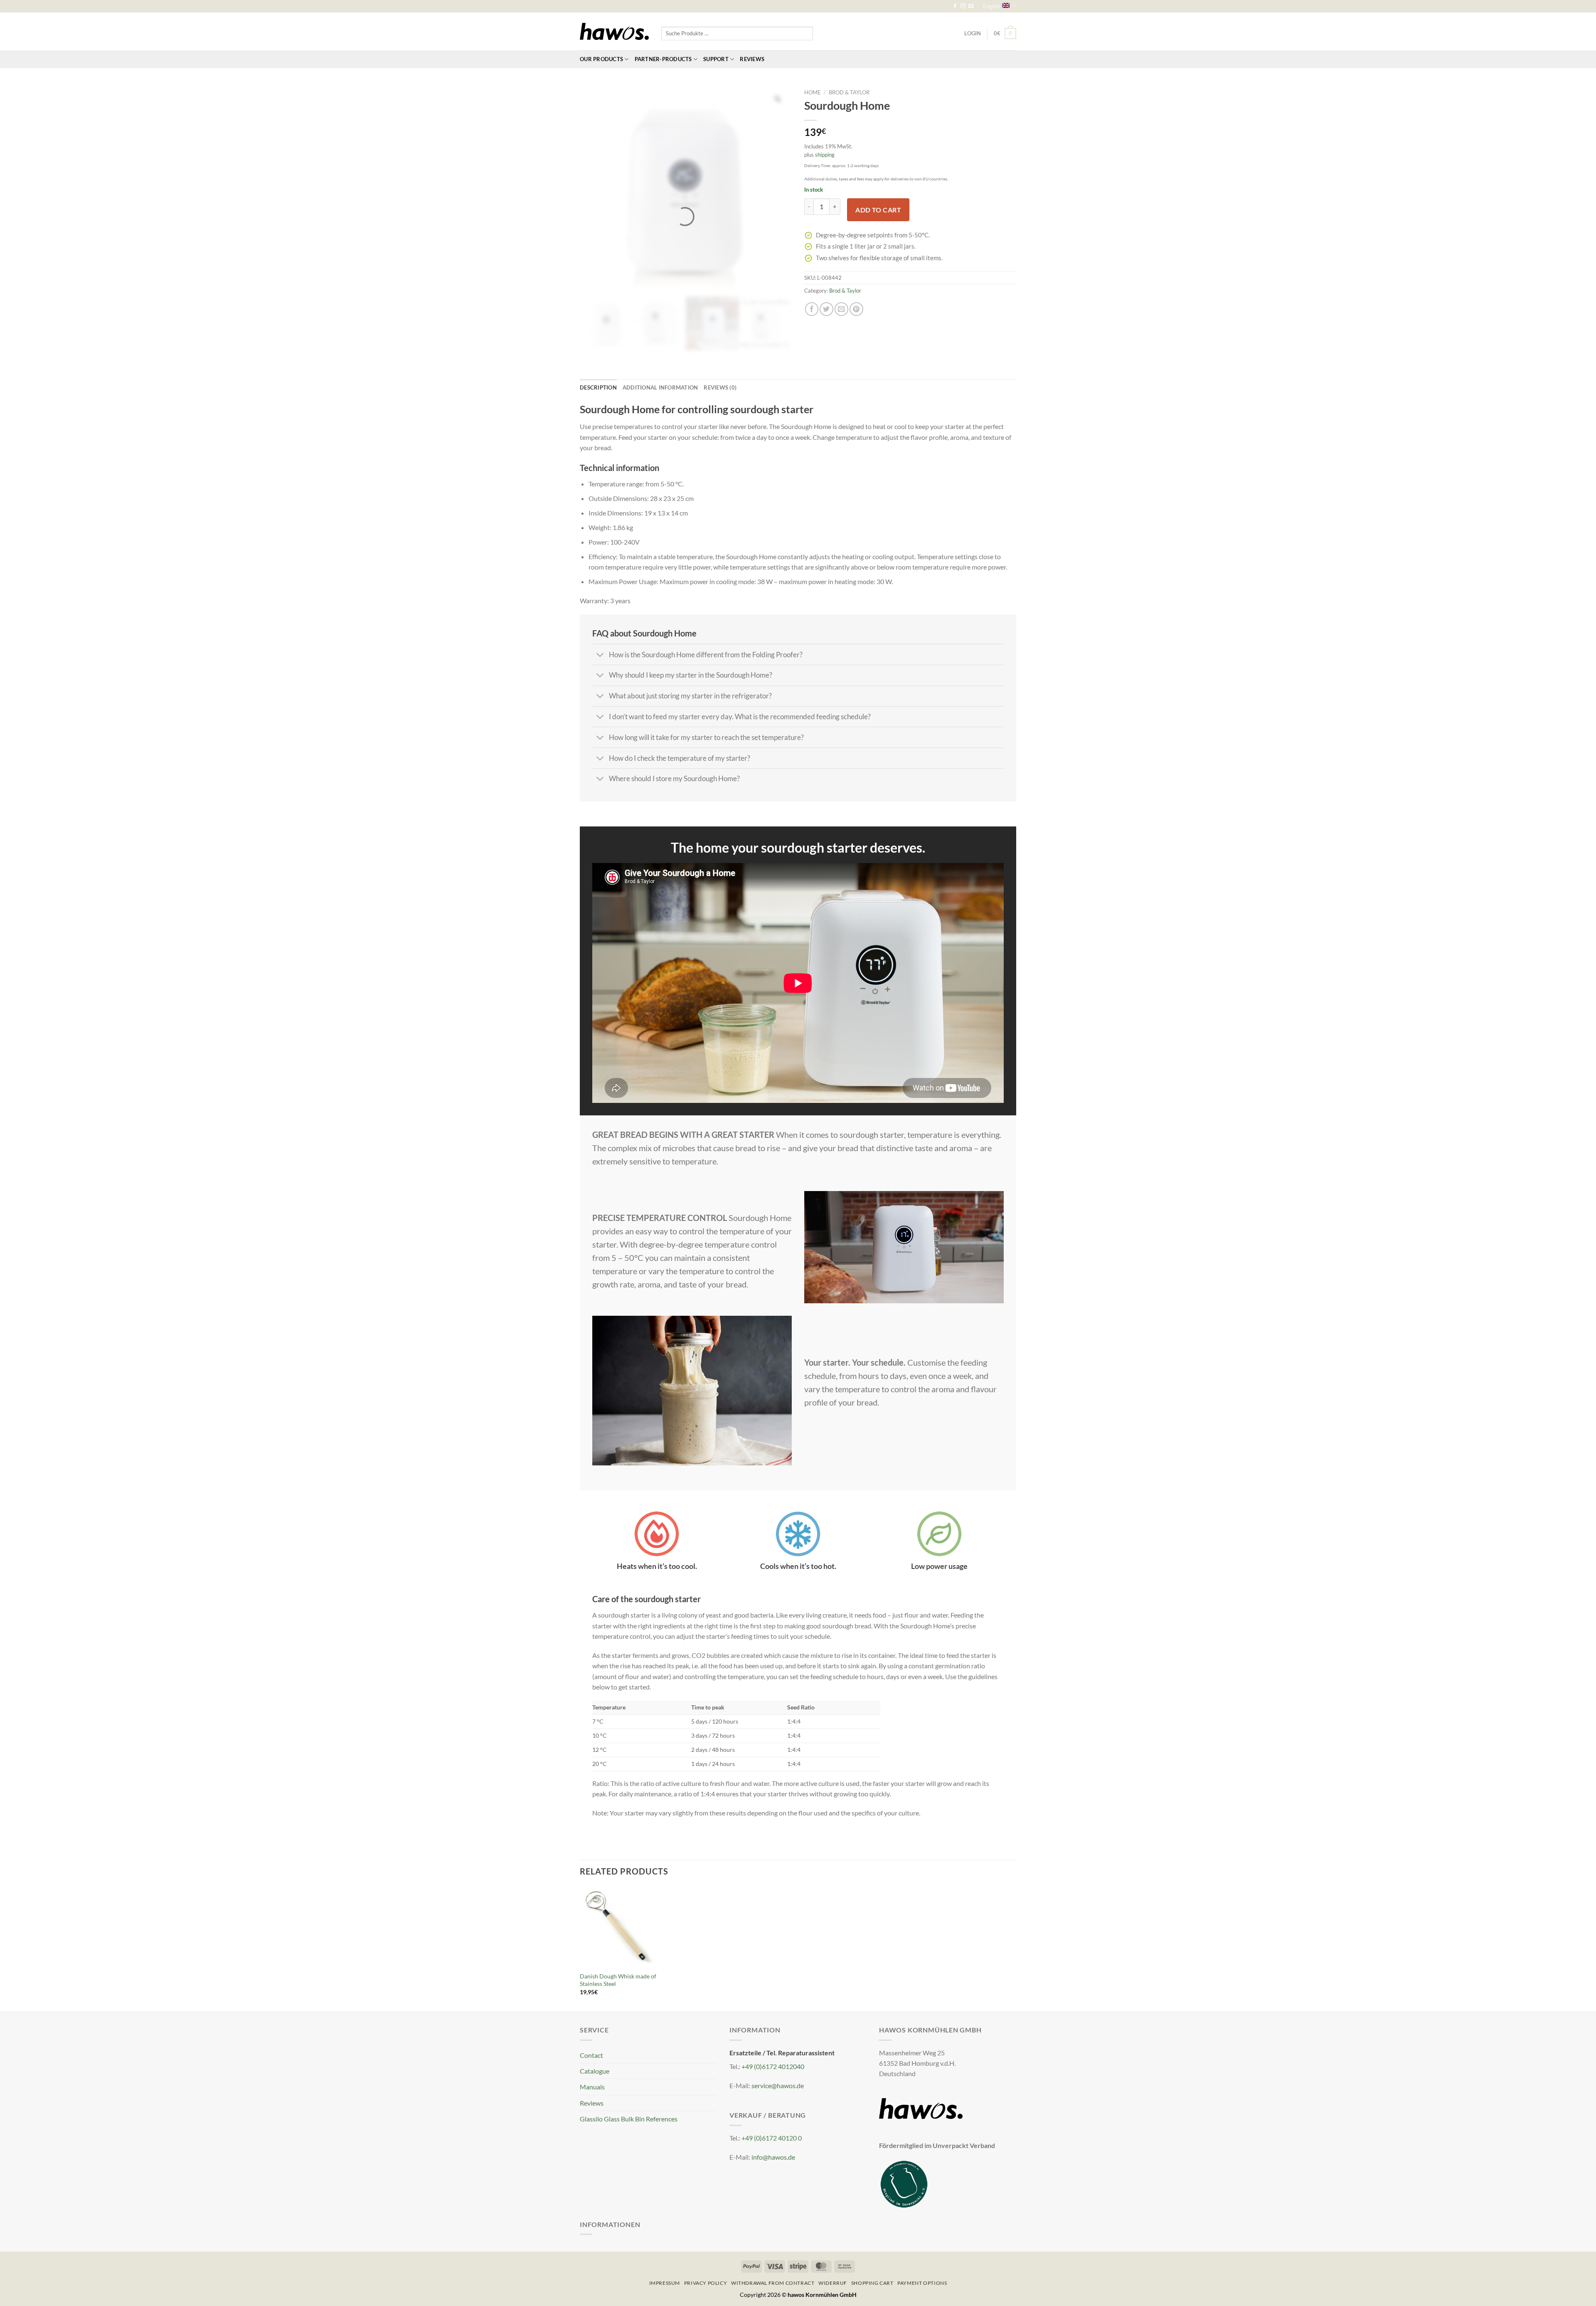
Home (813, 92)
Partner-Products (663, 59)
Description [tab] (598, 1494)
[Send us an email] (971, 6)
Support (716, 59)
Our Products (601, 59)
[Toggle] (600, 1762)
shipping (825, 155)
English (991, 6)
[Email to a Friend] (841, 309)
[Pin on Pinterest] (856, 309)
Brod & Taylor (849, 92)
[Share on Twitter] (826, 309)
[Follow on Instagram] (963, 6)
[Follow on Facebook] (955, 6)
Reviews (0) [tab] (720, 1494)
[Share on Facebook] (812, 309)
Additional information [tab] (660, 1494)
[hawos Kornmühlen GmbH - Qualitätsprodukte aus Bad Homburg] (614, 32)
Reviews (752, 59)
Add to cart (878, 210)
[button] (1005, 33)
